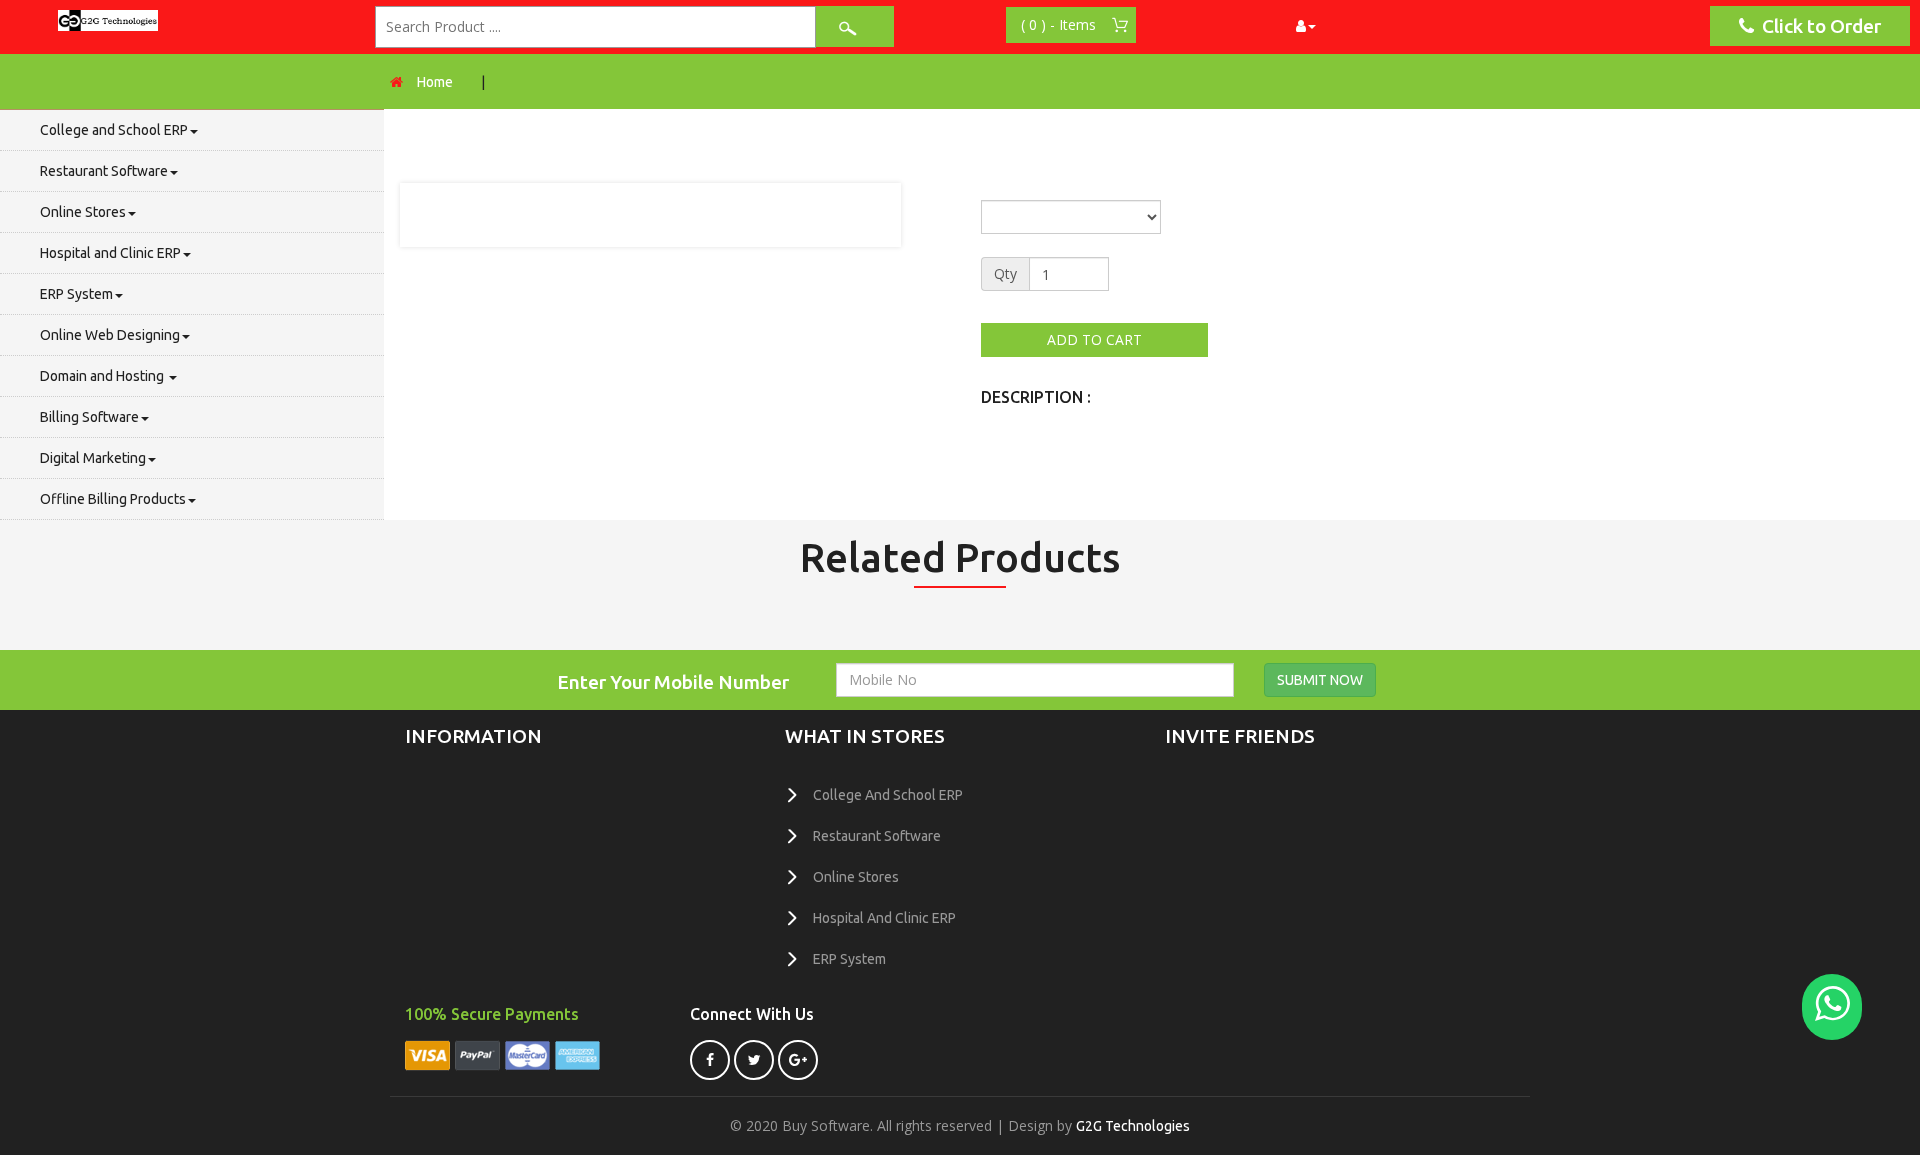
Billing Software (89, 417)
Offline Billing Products (113, 499)
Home (435, 82)
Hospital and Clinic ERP (110, 253)
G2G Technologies (1133, 1126)
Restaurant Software (104, 171)
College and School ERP (114, 130)
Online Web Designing (110, 335)
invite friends (1240, 736)
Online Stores (83, 212)
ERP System (76, 294)
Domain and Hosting (103, 376)
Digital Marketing (93, 458)
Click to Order (1817, 26)
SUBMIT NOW (1320, 680)
